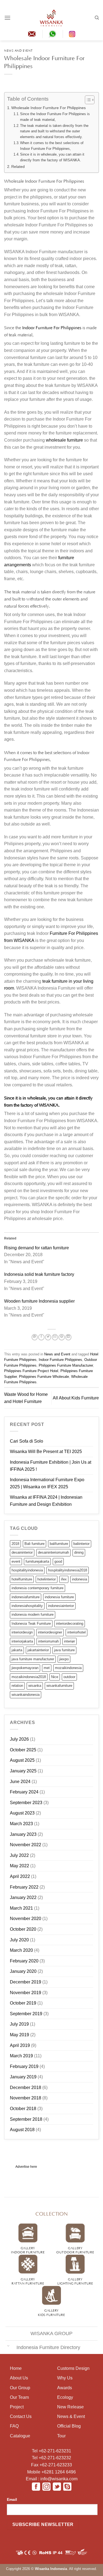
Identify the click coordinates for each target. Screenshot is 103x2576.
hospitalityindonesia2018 (68, 1570)
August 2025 (22, 1760)
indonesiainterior (61, 1606)
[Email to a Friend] (55, 1337)
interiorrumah (48, 1641)
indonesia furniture (59, 1597)
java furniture (64, 1650)
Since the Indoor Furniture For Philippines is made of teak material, (55, 117)
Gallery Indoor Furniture (28, 2250)
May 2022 (20, 1866)
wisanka (35, 1686)
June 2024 (20, 1782)
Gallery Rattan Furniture (28, 2281)
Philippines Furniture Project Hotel (31, 1371)
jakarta (17, 1650)
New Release (70, 2407)
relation (17, 1686)
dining (79, 1552)
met (47, 1668)
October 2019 (23, 2003)
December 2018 (26, 2088)
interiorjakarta (22, 1641)
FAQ (14, 2426)
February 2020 (24, 1961)
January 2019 (23, 2077)
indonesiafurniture (26, 1597)
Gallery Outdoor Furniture (75, 2250)
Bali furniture (34, 1544)
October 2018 (23, 2109)
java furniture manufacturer (33, 1659)
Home (16, 2368)
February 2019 (24, 2066)
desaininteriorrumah (53, 1552)
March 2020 (21, 1950)
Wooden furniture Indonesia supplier (39, 1301)
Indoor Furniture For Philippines (52, 327)
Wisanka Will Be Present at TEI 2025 (46, 1452)
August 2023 (22, 1813)
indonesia (80, 1579)
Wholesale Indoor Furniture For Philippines (48, 108)
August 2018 (22, 2130)
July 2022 (19, 1855)
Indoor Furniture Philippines (60, 1360)
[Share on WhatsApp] (35, 1337)
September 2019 (26, 2014)
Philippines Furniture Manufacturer (66, 1365)
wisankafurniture (59, 1686)
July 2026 (19, 1739)
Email (12, 2499)
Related (18, 167)
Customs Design (73, 2368)
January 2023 (23, 1834)
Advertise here (26, 2167)
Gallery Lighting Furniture (75, 2281)
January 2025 (23, 1771)
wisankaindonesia (26, 1695)
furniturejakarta (37, 1561)
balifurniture (59, 1544)
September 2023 (26, 1803)
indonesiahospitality (27, 1606)
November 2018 (26, 2098)
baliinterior (81, 1544)
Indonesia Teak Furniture (31, 1624)
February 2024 (24, 1792)
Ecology (65, 2397)
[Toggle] (8, 2346)
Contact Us (21, 2416)
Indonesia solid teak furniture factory (39, 1274)
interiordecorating (70, 1624)
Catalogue (20, 2436)
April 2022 (20, 1876)
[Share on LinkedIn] (68, 1337)
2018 (15, 1544)
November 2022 (26, 1845)
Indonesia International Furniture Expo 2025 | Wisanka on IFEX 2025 (47, 1483)
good (58, 1561)
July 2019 (19, 2024)
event (16, 1561)
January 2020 (23, 1971)
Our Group (20, 2388)
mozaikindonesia (68, 1668)
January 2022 (23, 1897)
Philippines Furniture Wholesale (44, 1377)
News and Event (18, 50)
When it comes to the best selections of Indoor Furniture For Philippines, (52, 146)
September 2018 (26, 2119)
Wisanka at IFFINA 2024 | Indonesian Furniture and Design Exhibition (46, 1501)
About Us (19, 2378)
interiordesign (22, 1632)
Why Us (65, 2378)
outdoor (69, 1677)
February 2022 (24, 1887)
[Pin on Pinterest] (62, 1337)
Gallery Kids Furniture (51, 2312)
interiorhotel (76, 1632)
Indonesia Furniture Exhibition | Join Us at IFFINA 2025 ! (51, 1466)
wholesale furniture (64, 440)
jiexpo (64, 1659)
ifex (64, 1579)
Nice (55, 1677)
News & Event (71, 2416)
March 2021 (21, 1908)
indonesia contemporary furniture (37, 1588)
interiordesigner (50, 1632)
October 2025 (23, 1750)
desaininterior (22, 1552)
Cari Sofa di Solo (27, 1441)
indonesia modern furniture (33, 1614)
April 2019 (20, 2045)
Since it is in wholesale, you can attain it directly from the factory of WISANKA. (52, 157)
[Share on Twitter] (48, 1337)
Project (17, 2407)
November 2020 (26, 1919)
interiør (69, 1641)
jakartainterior (38, 1650)
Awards (65, 2388)
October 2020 (23, 1929)
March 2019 (21, 2056)
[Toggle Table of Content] (87, 100)
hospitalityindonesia (27, 1570)
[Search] (97, 18)
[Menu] (7, 18)
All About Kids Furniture (76, 1398)
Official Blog (69, 2426)
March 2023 (21, 1824)
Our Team (19, 2397)
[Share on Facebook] (41, 1337)
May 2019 (20, 2035)
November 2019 (26, 1993)
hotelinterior (47, 1579)
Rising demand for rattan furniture (37, 1248)
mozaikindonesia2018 (29, 1677)
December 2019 (26, 1982)
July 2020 (19, 1940)
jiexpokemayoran (25, 1668)
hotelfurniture (22, 1579)
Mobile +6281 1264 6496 (51, 2472)
